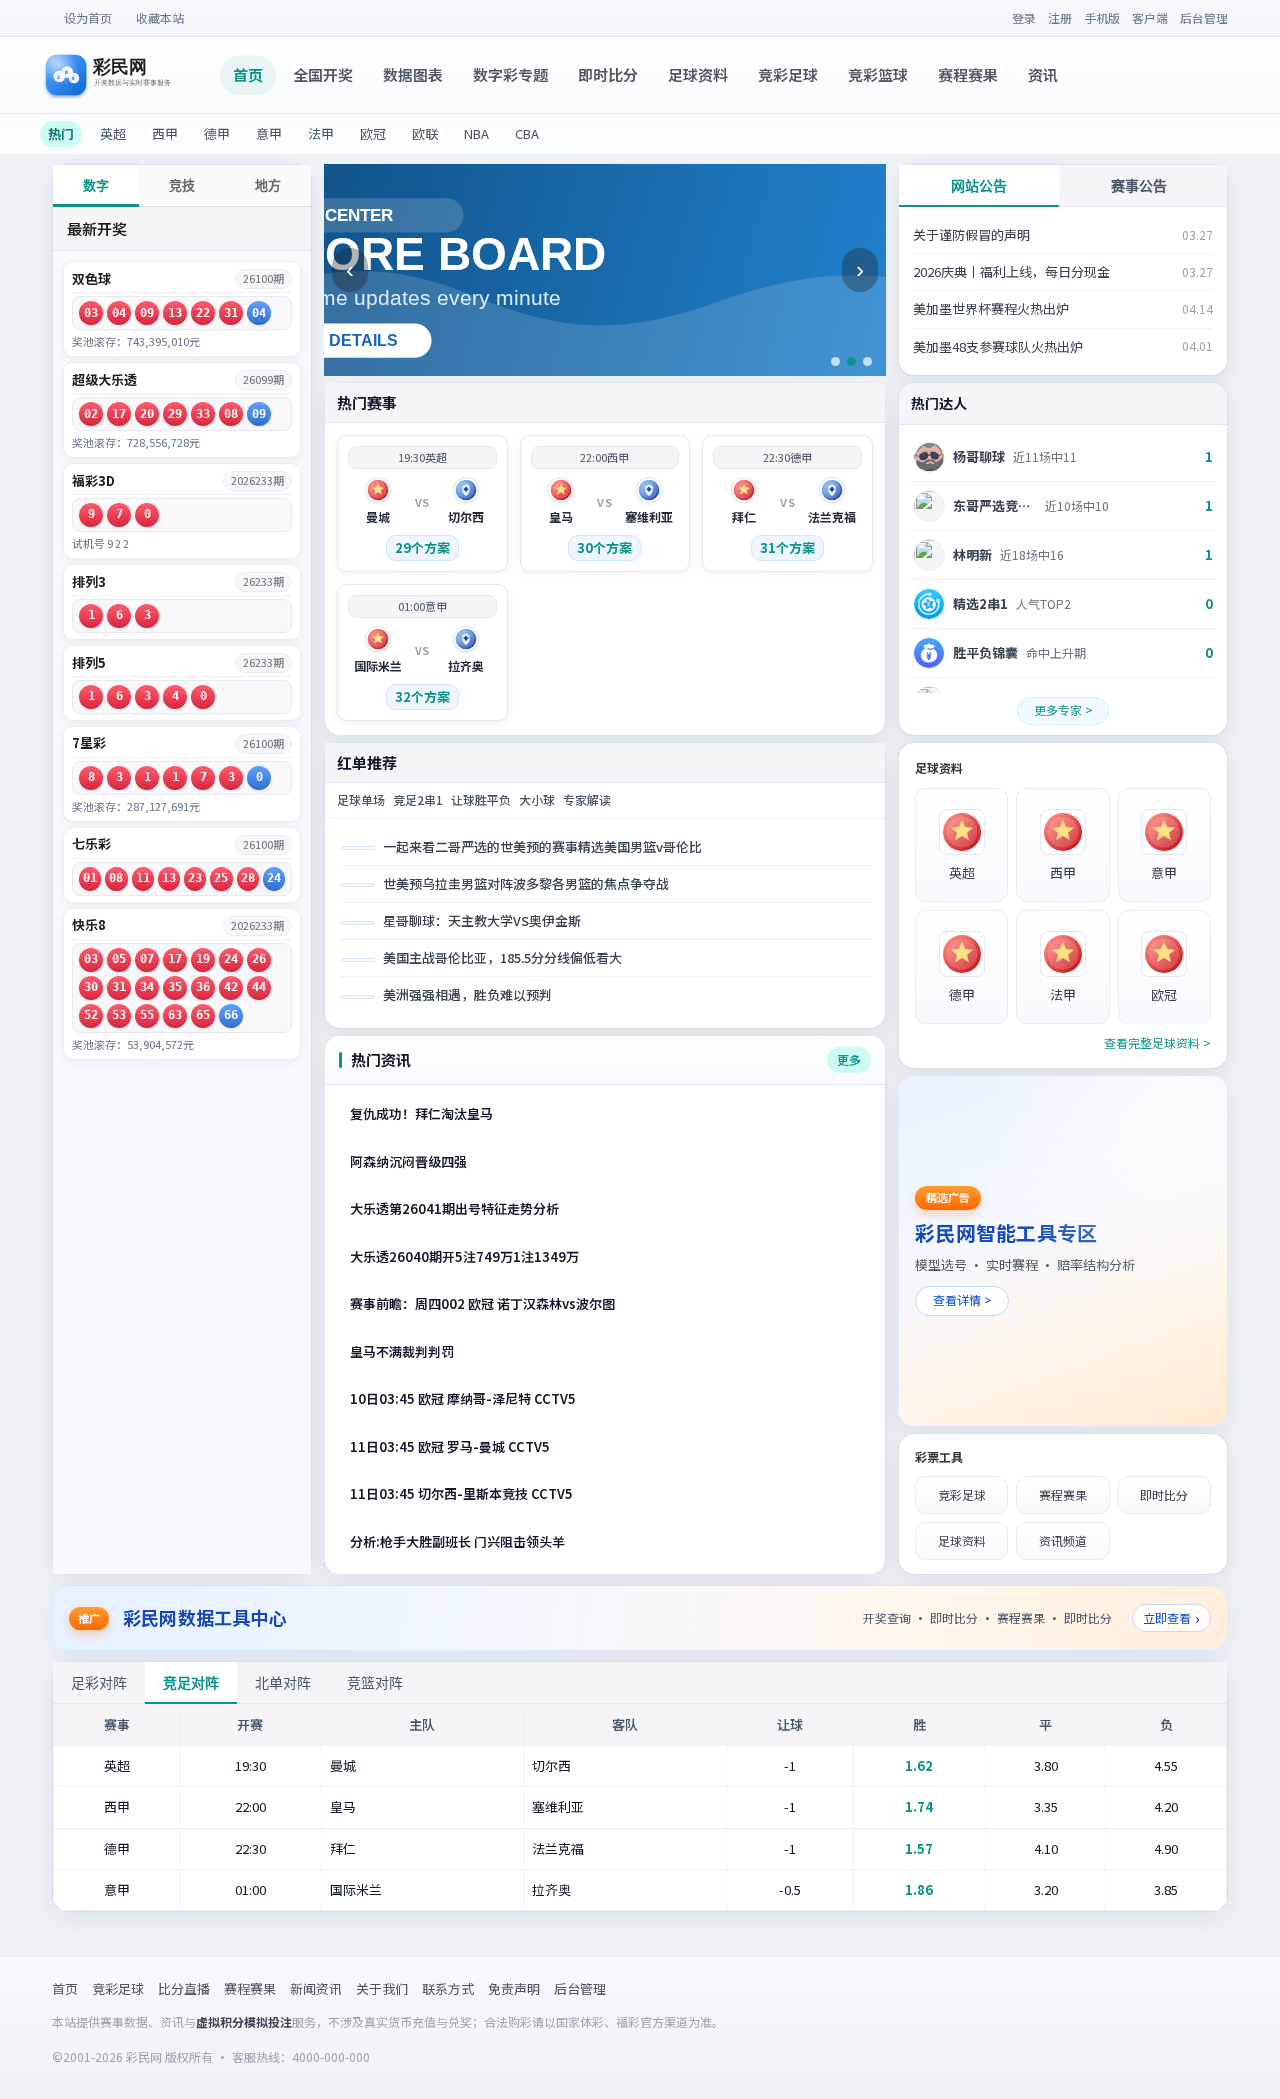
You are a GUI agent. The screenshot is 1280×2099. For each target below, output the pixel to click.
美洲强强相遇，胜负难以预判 (467, 994)
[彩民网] (132, 75)
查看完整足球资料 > (1157, 1042)
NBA (476, 133)
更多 (849, 1059)
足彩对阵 (99, 1683)
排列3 (89, 582)
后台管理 (1204, 17)
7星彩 (89, 743)
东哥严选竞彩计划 (995, 505)
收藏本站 (160, 17)
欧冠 (373, 133)
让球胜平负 (481, 799)
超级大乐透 (104, 380)
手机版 (1102, 17)
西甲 (165, 133)
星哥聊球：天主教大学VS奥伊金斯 (482, 920)
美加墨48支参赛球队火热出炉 (998, 346)
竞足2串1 (418, 799)
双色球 (91, 279)
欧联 (425, 133)
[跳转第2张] (851, 361)
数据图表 (413, 74)
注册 (1060, 17)
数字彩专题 (510, 74)
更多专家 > (1063, 709)
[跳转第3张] (867, 361)
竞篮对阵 (375, 1683)
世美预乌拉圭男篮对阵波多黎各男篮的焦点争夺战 (526, 883)
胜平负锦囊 (985, 652)
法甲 (321, 133)
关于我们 (382, 1988)
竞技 (182, 185)
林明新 (972, 554)
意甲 (269, 133)
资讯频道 (1063, 1540)
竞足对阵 (191, 1683)
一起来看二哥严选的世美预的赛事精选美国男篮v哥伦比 (542, 846)
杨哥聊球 (979, 456)
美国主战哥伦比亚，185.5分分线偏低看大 (502, 957)
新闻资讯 (316, 1988)
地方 (268, 185)
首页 (248, 74)
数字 (96, 185)
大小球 (537, 799)
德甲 (217, 133)
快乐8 (89, 925)
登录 (1024, 17)
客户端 (1150, 17)
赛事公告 (1139, 186)
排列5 (89, 663)
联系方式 (448, 1988)
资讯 (1043, 74)
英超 (113, 133)
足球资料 (698, 74)
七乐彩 (91, 844)
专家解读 (587, 799)
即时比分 (608, 74)
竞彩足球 (788, 74)
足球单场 (361, 799)
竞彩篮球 (878, 74)
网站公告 (979, 186)
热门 (61, 133)
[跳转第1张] (835, 361)
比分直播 (184, 1988)
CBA (527, 133)
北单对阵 (283, 1683)
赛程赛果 (968, 74)
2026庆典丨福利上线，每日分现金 (1011, 271)
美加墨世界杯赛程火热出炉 (991, 308)
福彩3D (93, 481)
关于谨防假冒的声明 (971, 234)
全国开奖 (323, 74)
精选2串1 (980, 603)
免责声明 (514, 1988)
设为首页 (88, 17)
